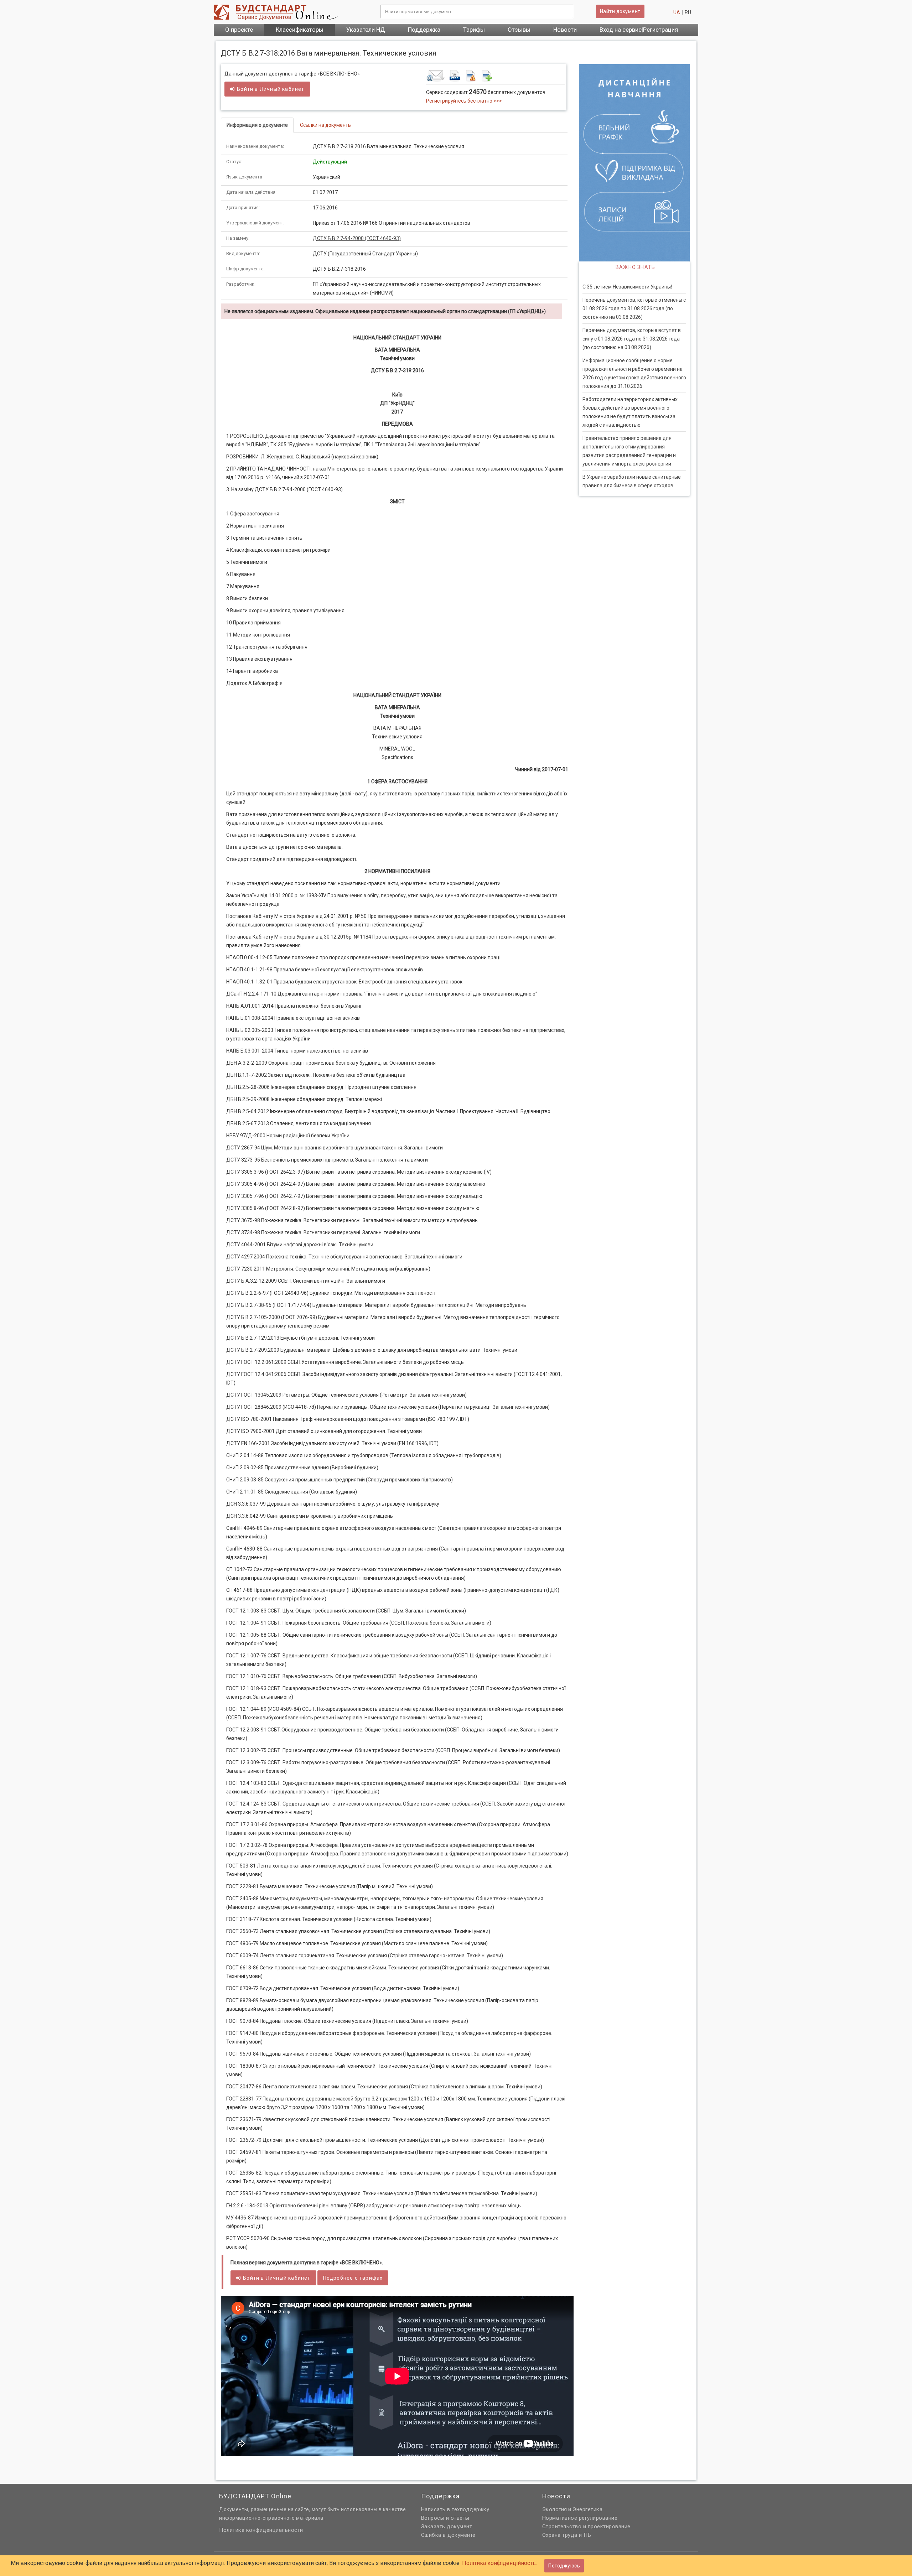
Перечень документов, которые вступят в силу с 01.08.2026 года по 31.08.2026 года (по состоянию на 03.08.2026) (632, 339)
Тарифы (474, 30)
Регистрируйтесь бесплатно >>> (464, 101)
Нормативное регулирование (580, 2518)
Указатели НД (366, 30)
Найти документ (620, 11)
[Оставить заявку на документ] (495, 76)
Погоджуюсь (564, 2566)
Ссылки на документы (326, 125)
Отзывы (519, 30)
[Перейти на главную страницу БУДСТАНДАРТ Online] (292, 12)
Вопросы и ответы (445, 2518)
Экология (555, 2509)
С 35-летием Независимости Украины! (627, 287)
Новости (565, 30)
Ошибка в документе (448, 2535)
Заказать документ (447, 2526)
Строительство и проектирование (586, 2526)
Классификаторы (300, 30)
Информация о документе (257, 125)
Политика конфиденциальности (261, 2530)
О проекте (239, 30)
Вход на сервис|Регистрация (639, 30)
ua (677, 12)
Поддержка (424, 30)
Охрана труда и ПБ (567, 2535)
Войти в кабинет (271, 89)
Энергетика (587, 2509)
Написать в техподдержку (455, 2509)
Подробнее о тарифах (353, 2278)
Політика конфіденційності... (500, 2563)
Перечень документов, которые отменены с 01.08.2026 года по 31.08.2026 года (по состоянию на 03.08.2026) (634, 308)
